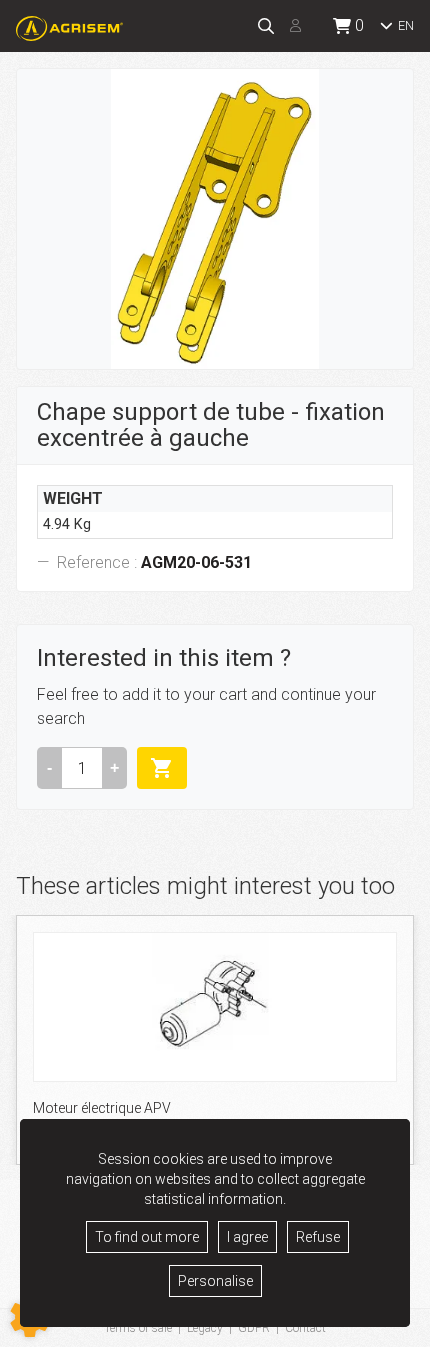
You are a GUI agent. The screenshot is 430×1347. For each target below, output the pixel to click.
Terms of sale (138, 1328)
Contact (305, 1328)
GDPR (254, 1328)
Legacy (205, 1328)
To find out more (147, 1237)
